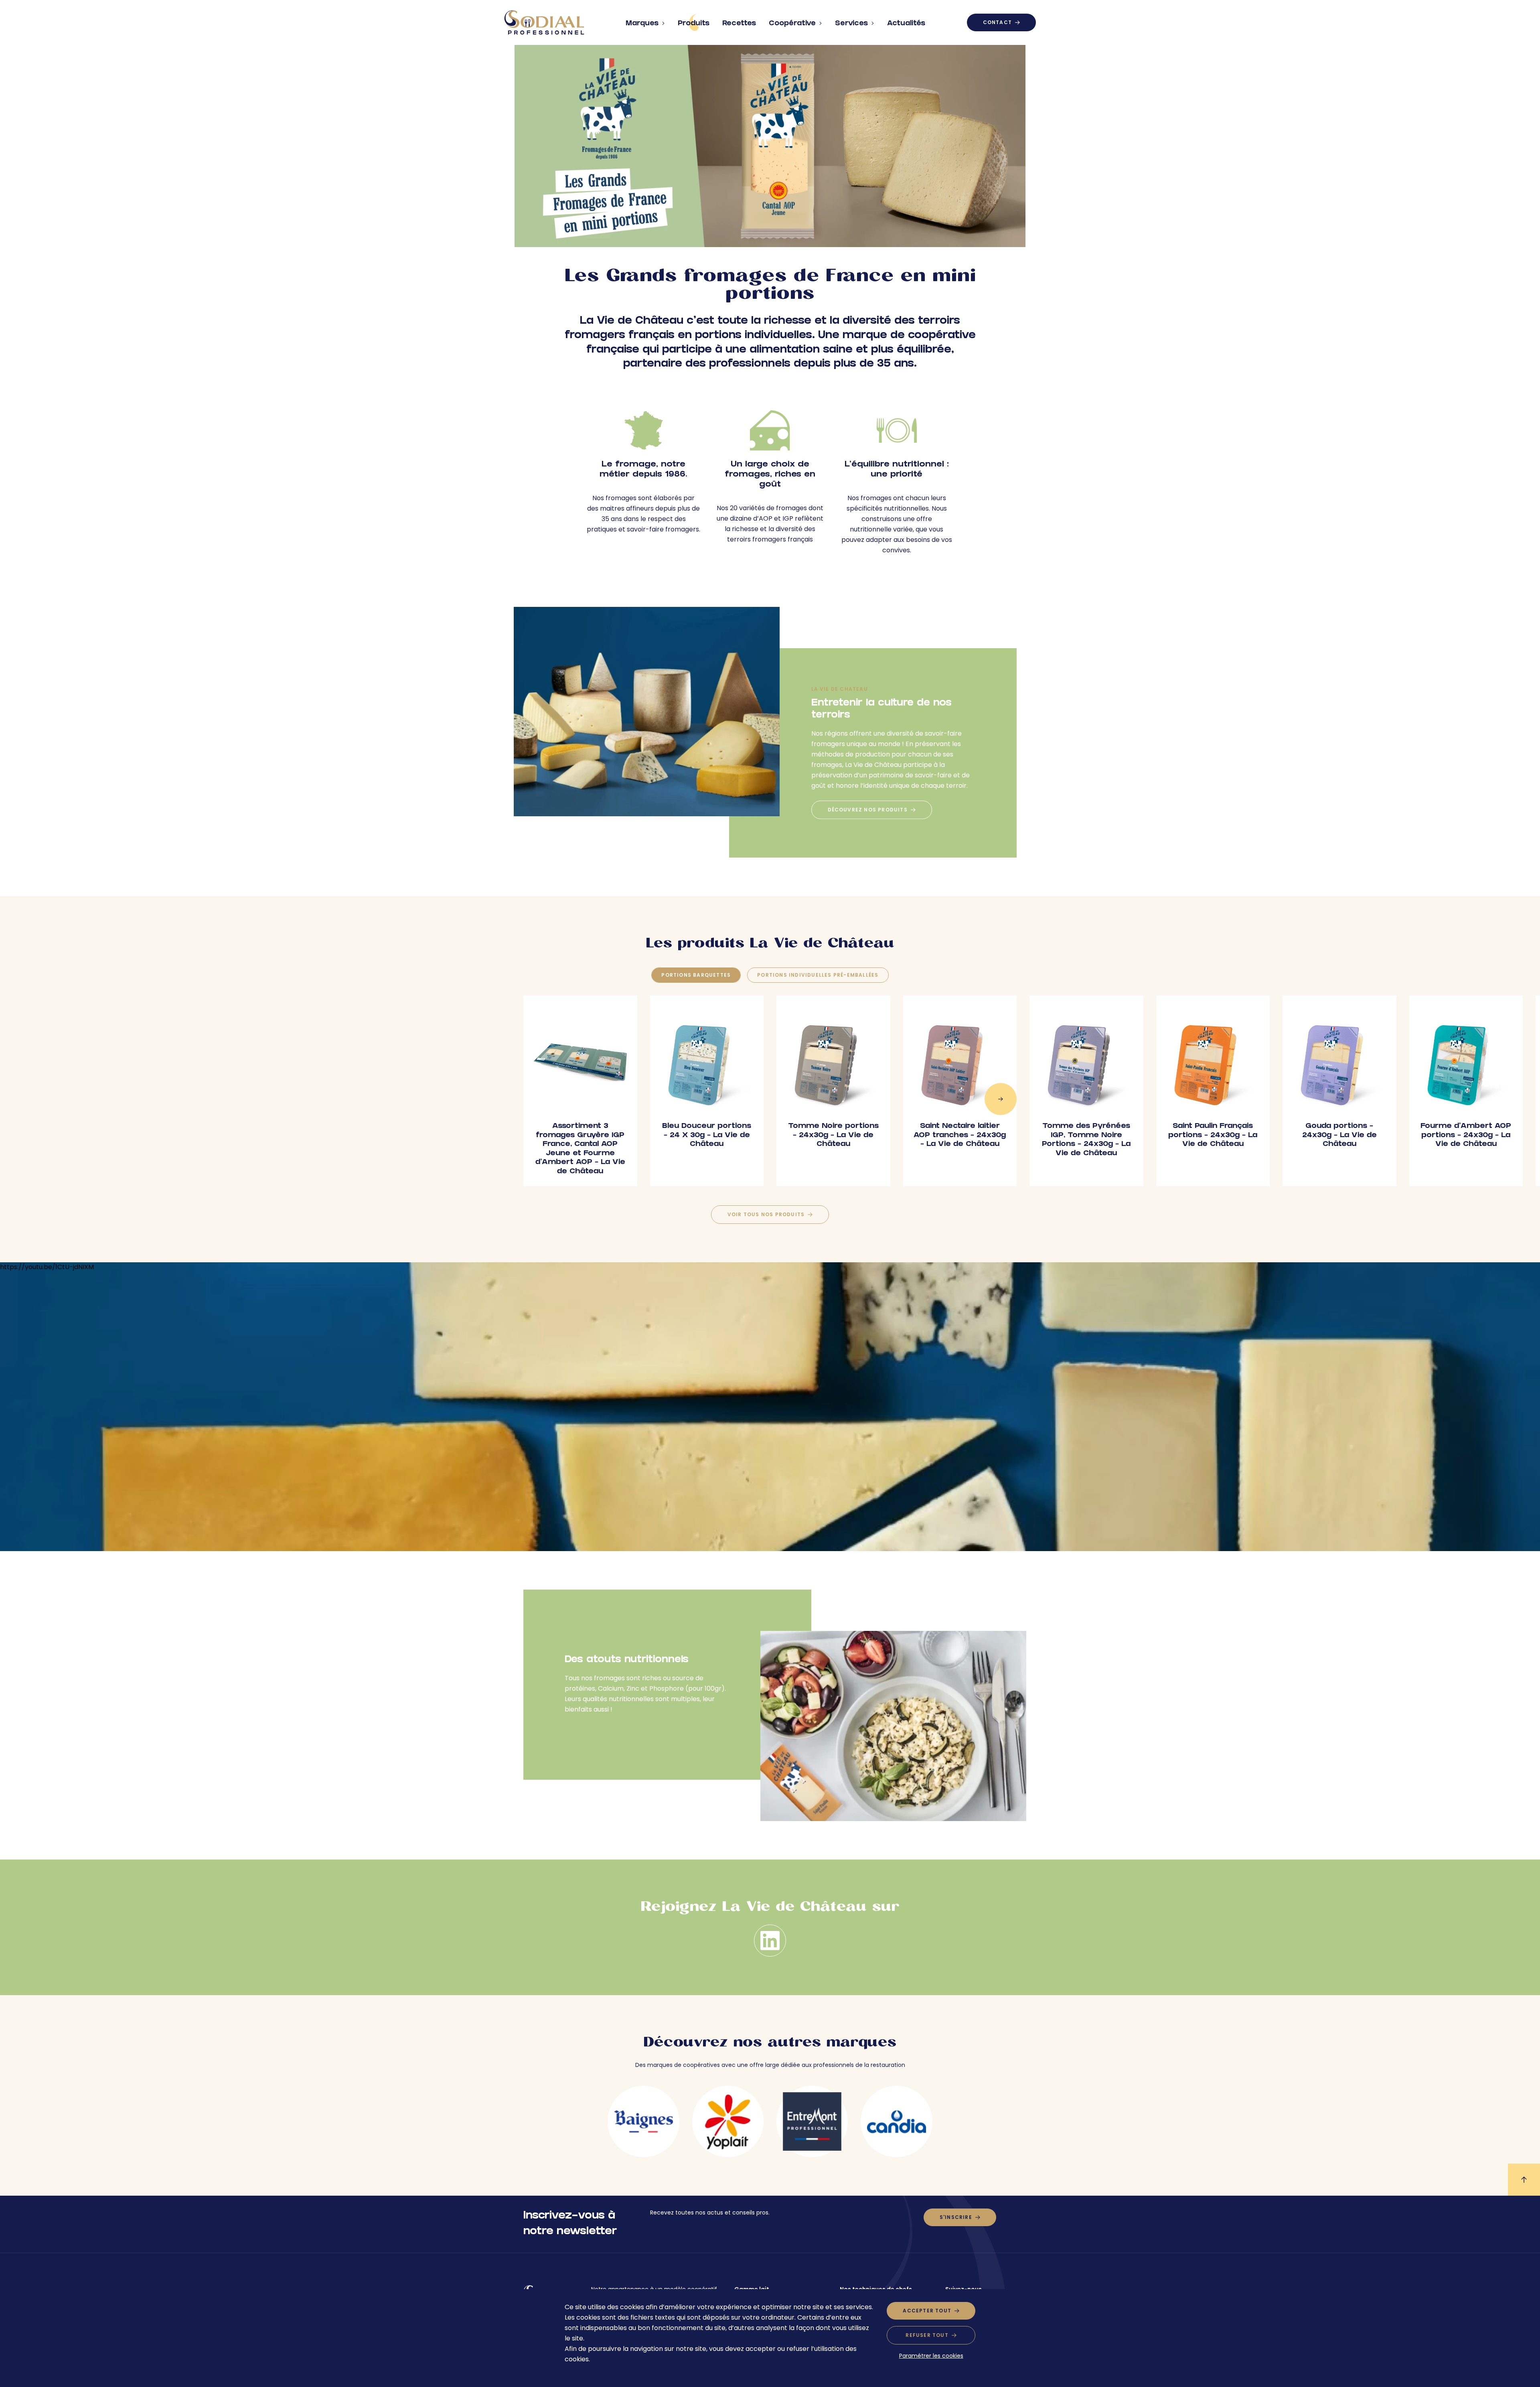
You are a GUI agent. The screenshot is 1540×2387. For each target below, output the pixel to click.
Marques (642, 24)
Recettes (739, 24)
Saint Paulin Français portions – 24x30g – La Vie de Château (1213, 1136)
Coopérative (792, 24)
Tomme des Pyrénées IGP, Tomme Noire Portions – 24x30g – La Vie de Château (1086, 1140)
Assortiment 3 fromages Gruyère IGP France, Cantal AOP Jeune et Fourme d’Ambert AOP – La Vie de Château (580, 1149)
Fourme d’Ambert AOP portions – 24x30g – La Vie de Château (1466, 1136)
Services (851, 24)
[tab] (696, 975)
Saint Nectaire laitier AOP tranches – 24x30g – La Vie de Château (960, 1136)
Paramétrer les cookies (931, 2356)
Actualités (906, 24)
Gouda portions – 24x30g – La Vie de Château (1339, 1136)
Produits (694, 24)
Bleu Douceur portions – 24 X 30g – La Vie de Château (707, 1136)
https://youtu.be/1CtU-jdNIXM (47, 1267)
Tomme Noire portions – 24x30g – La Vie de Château (833, 1136)
